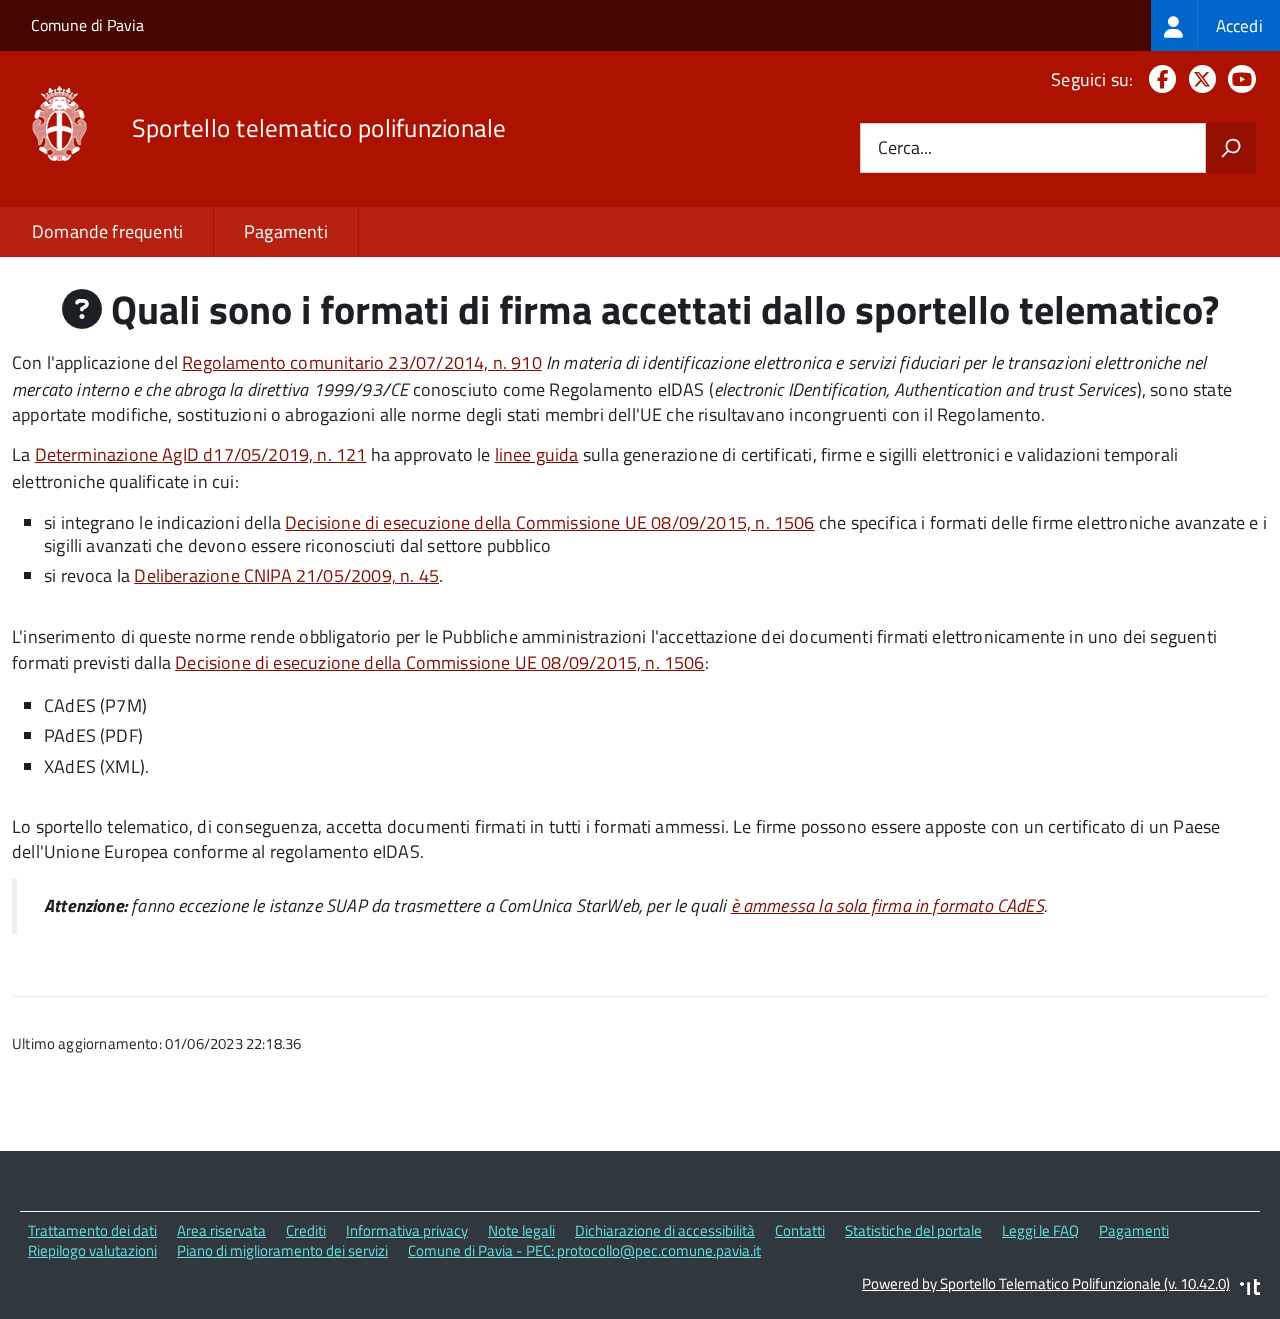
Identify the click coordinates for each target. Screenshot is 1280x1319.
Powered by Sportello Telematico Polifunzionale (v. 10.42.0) (1046, 1283)
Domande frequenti (107, 231)
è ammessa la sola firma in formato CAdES (887, 905)
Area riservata (221, 1230)
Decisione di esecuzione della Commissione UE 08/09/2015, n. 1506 (550, 522)
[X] (1198, 79)
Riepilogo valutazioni (92, 1250)
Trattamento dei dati (92, 1230)
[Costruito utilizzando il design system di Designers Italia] (1250, 1289)
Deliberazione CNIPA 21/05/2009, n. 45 (286, 575)
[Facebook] (1158, 79)
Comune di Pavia (87, 25)
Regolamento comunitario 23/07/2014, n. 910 (362, 362)
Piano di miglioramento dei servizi (282, 1250)
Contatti (800, 1230)
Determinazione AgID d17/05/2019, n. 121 (201, 454)
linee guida (537, 454)
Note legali (521, 1230)
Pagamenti (286, 231)
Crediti (306, 1230)
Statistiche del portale (913, 1230)
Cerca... (905, 148)
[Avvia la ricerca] (1231, 148)
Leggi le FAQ (1040, 1230)
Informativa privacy (407, 1230)
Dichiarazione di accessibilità (665, 1230)
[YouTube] (1238, 79)
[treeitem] (1215, 25)
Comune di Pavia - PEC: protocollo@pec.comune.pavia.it (584, 1250)
